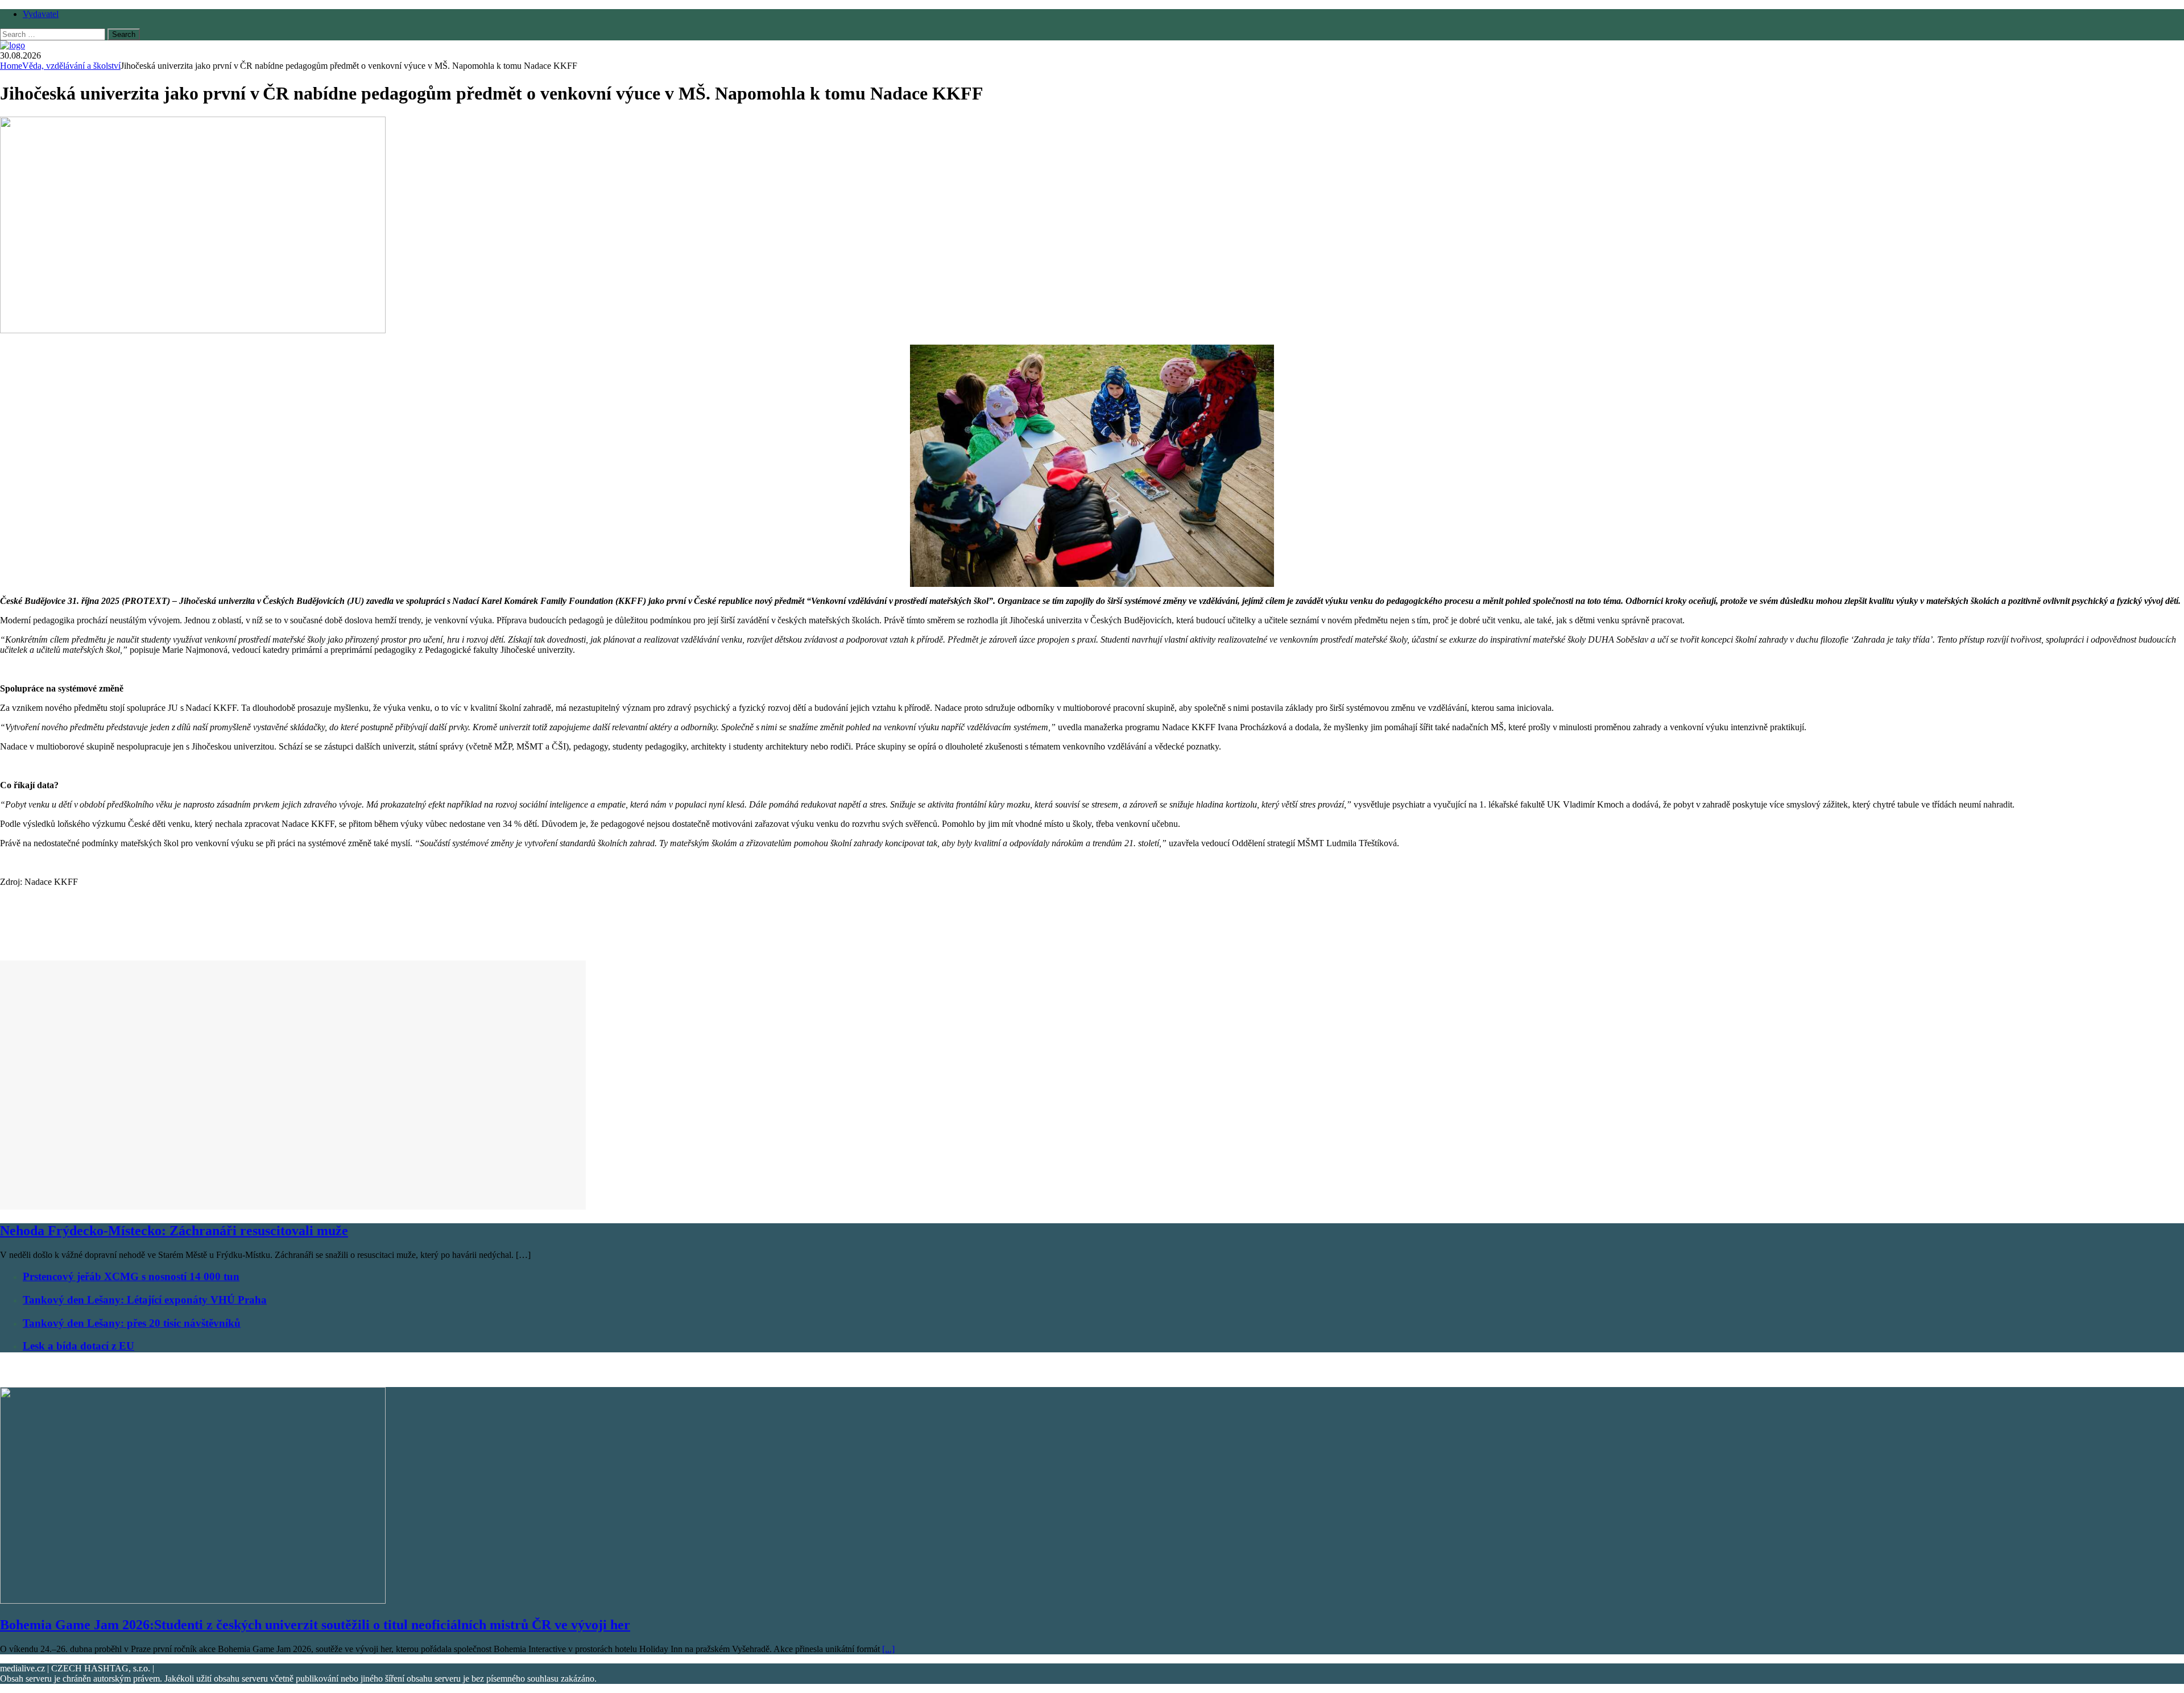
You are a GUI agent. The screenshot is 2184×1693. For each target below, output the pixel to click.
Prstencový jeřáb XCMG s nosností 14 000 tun (131, 1276)
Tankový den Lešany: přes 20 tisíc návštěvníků (132, 1323)
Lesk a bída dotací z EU (78, 1346)
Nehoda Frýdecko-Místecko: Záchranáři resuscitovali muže (174, 1231)
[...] (888, 1649)
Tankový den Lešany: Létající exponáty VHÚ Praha (145, 1300)
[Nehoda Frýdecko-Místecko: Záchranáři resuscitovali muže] (293, 1206)
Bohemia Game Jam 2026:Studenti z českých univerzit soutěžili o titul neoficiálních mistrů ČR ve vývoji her (315, 1625)
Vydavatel (41, 14)
